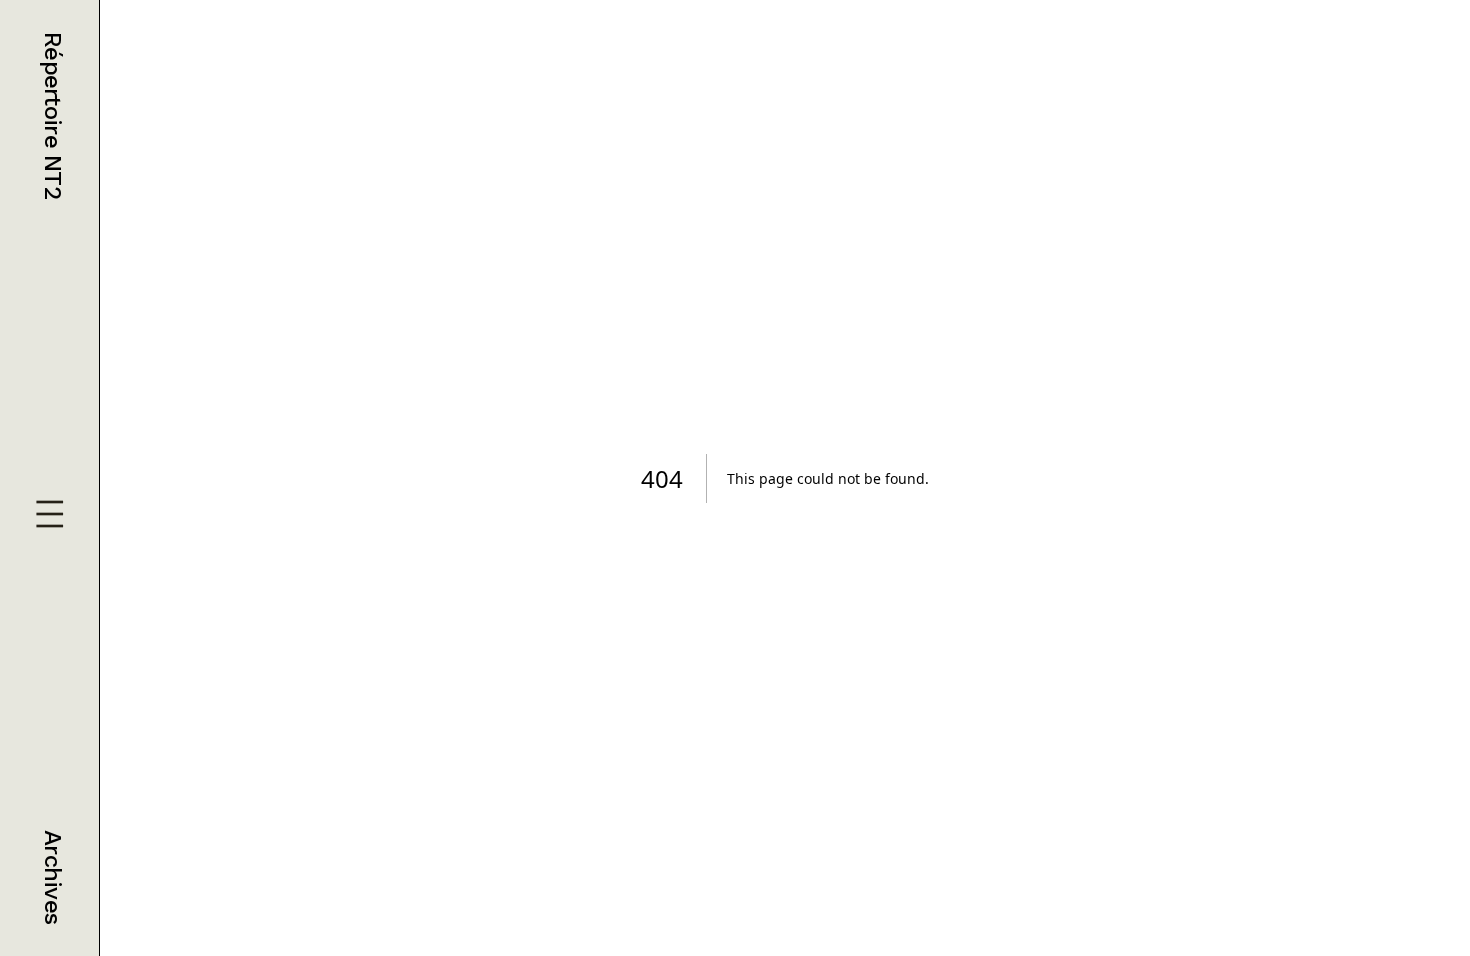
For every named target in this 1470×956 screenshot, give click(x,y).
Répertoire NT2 (53, 115)
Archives (53, 877)
